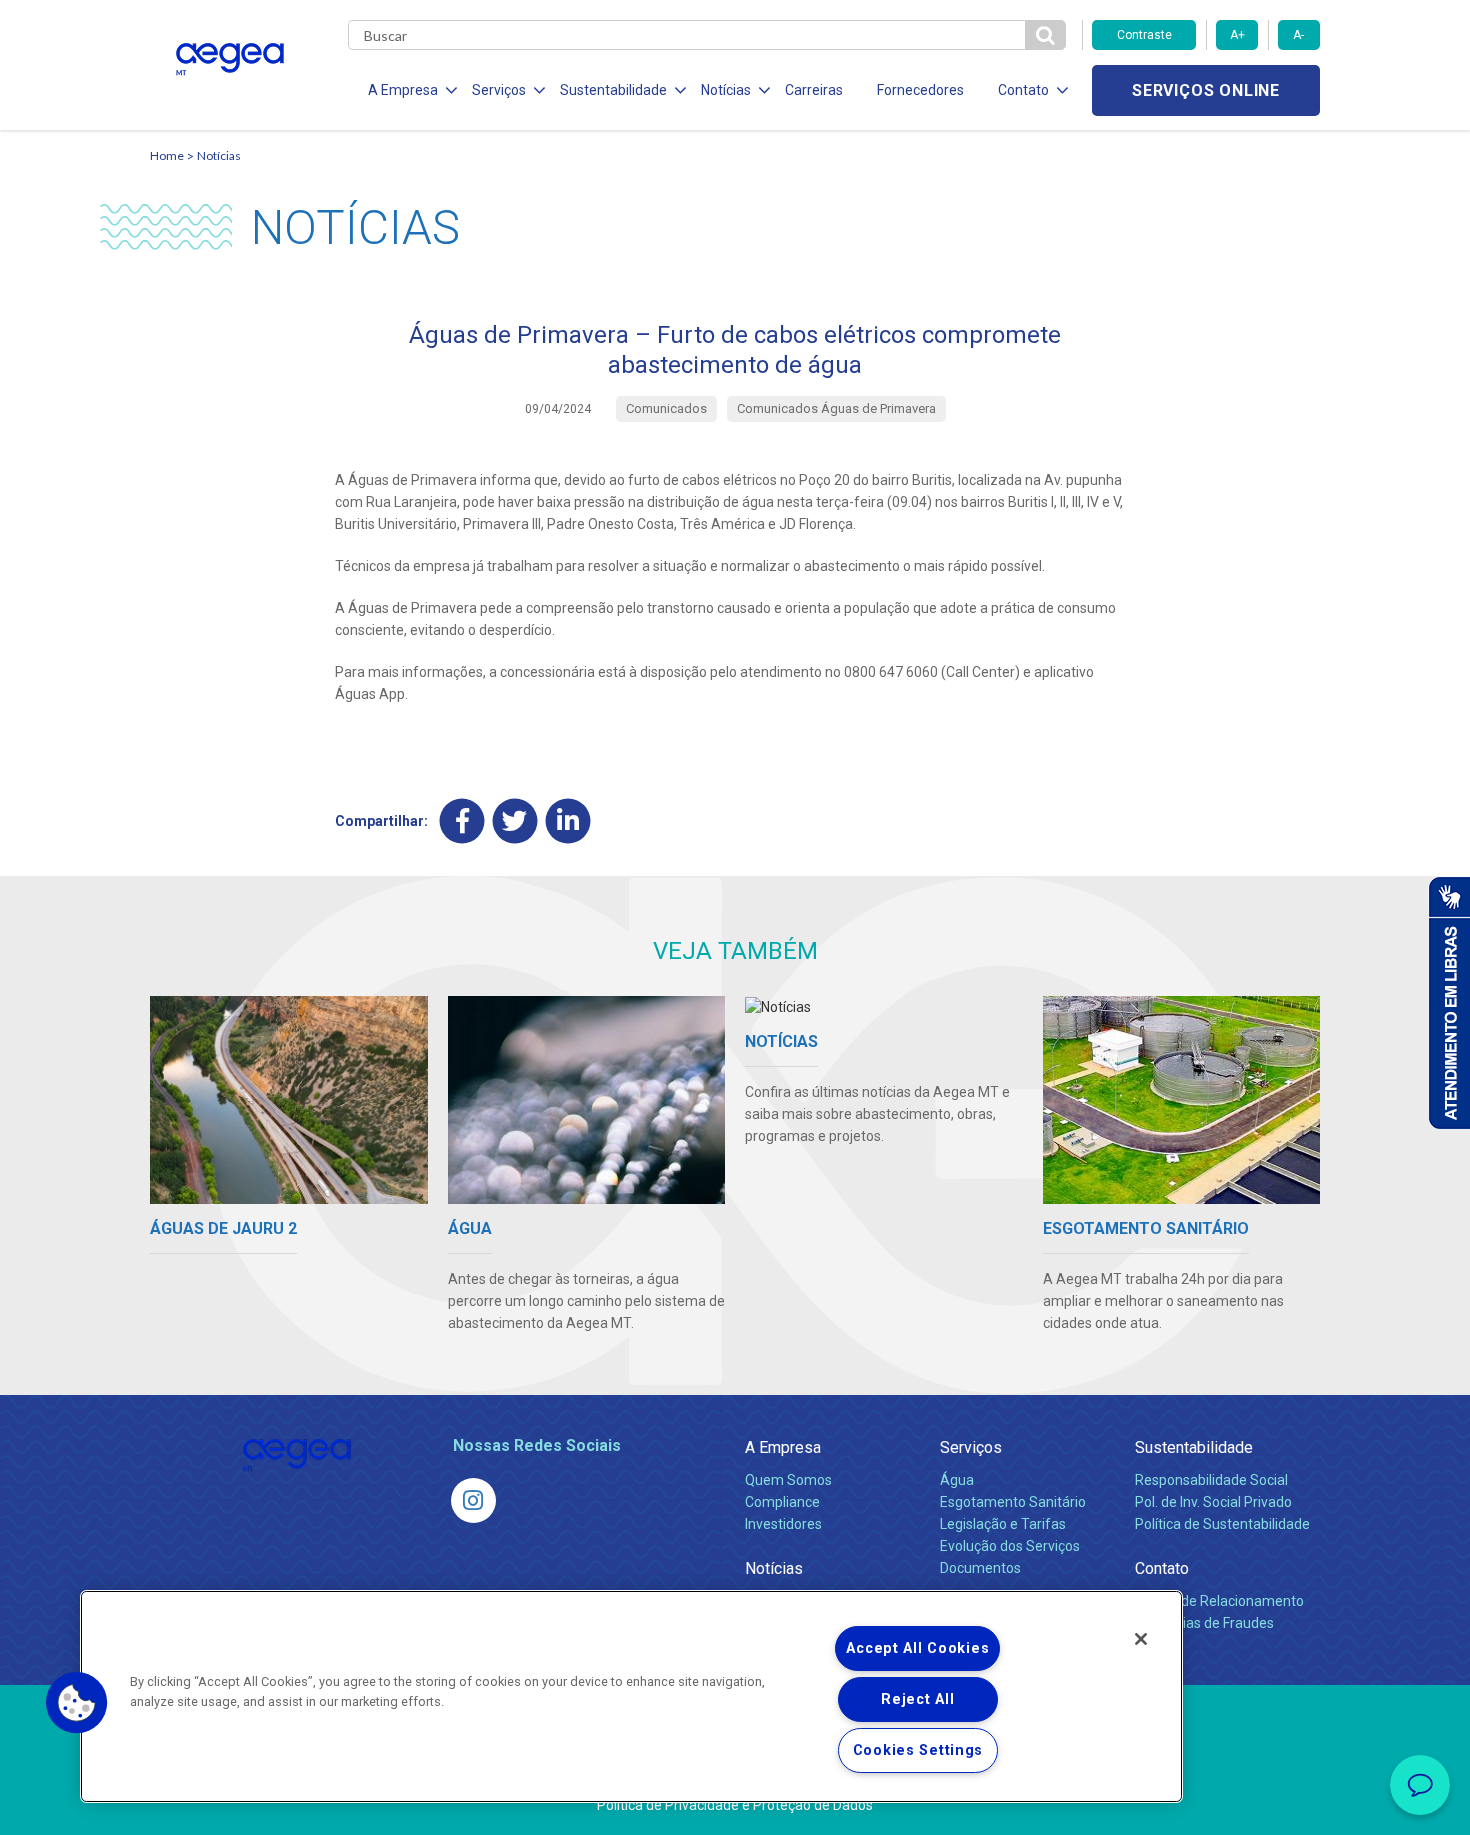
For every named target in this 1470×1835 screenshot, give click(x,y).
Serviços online (1206, 90)
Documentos (980, 1568)
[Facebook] (462, 820)
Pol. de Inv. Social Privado (1213, 1502)
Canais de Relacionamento (1219, 1601)
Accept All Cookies (917, 1648)
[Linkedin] (568, 820)
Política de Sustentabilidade (1222, 1524)
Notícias (219, 155)
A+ (1237, 35)
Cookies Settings (918, 1750)
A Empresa (783, 1447)
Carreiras (814, 90)
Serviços (971, 1447)
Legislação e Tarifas (1003, 1524)
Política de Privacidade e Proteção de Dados (735, 1805)
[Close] (1141, 1639)
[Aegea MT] (473, 1500)
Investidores (783, 1524)
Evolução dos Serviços (1010, 1546)
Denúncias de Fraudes (1204, 1623)
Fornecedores (920, 90)
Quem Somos (788, 1480)
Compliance (782, 1502)
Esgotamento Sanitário (1013, 1502)
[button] (77, 1703)
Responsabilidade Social (1211, 1480)
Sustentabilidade (1194, 1447)
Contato (1162, 1568)
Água (957, 1480)
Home (167, 155)
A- (1298, 35)
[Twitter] (515, 820)
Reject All (917, 1699)
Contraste (1144, 35)
